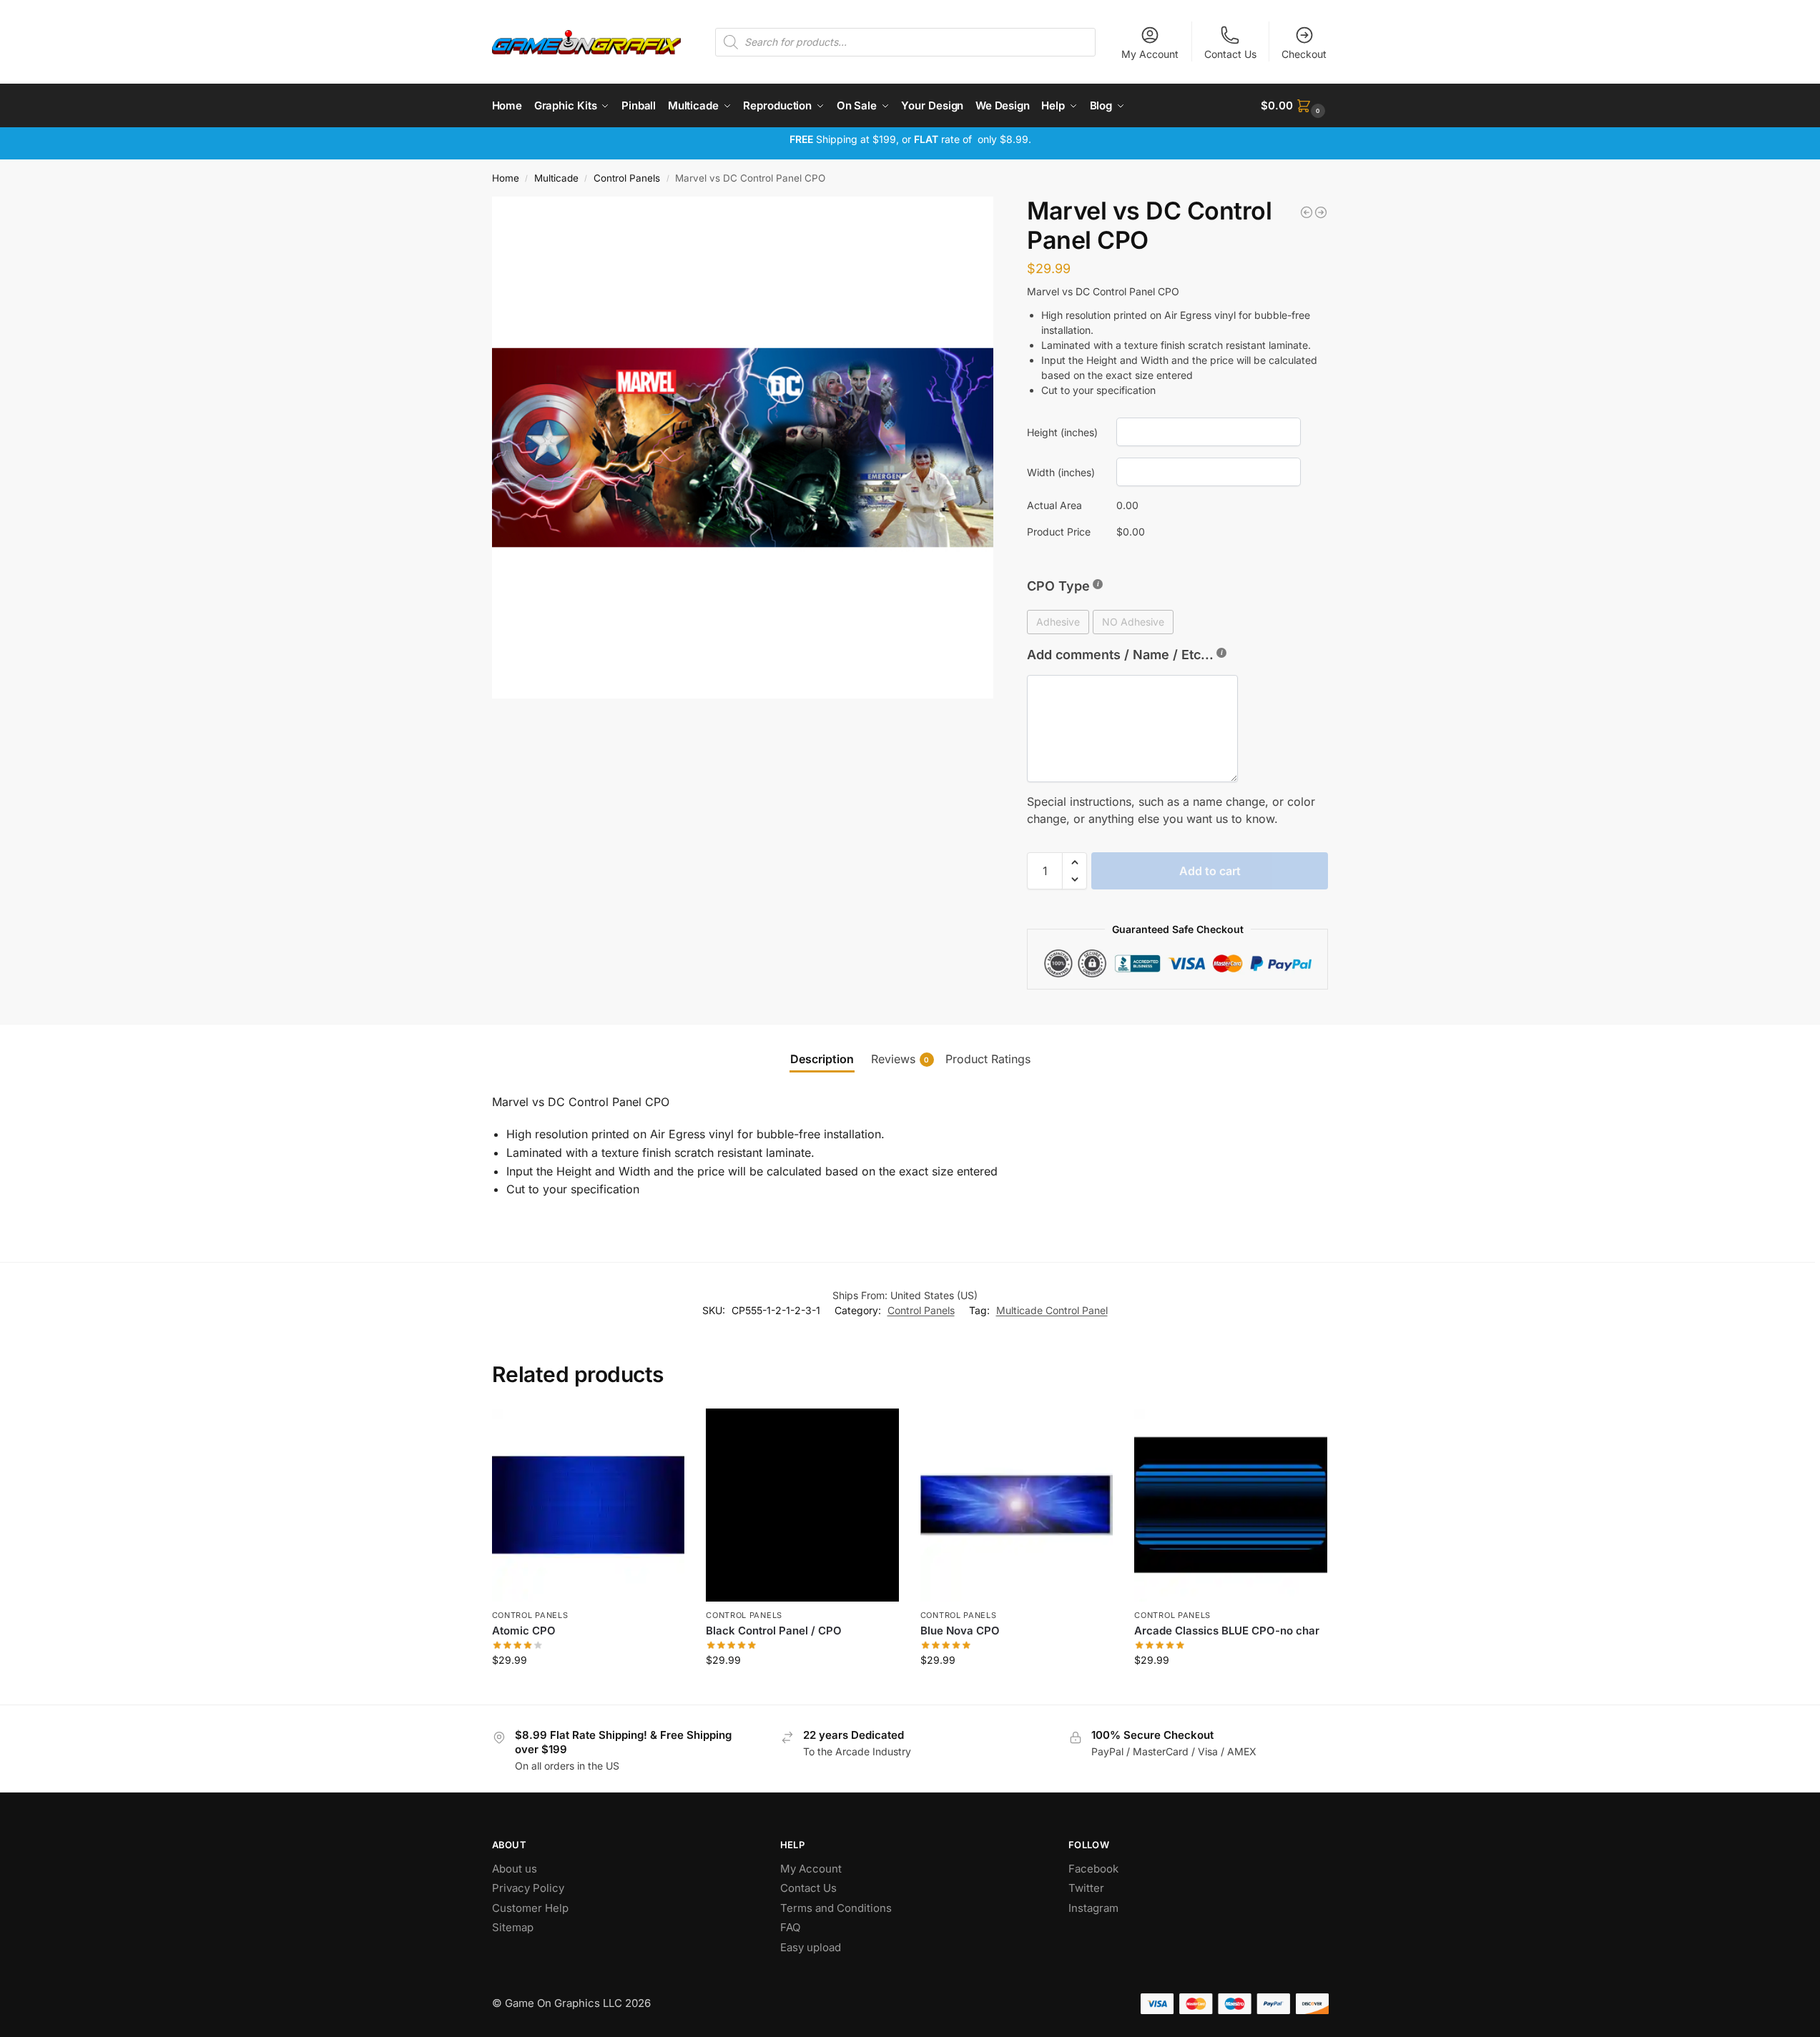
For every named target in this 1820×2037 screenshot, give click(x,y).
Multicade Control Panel (1052, 1310)
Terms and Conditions (836, 1908)
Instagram (1093, 1908)
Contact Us (1230, 54)
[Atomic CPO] (589, 1505)
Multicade (556, 178)
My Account (1150, 54)
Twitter (1086, 1888)
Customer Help (530, 1908)
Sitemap (513, 1927)
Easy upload (811, 1947)
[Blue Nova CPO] (1017, 1505)
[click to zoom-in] (743, 448)
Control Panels (627, 178)
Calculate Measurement (588, 1690)
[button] (1294, 106)
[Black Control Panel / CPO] (802, 1505)
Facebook (1093, 1869)
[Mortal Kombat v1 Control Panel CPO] (1321, 212)
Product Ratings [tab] (988, 1059)
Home (506, 178)
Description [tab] (822, 1059)
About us (516, 1869)
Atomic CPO (524, 1631)
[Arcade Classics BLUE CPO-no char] (1231, 1505)
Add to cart (1210, 871)
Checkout (1304, 54)
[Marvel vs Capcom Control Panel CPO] (1307, 212)
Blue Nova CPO (960, 1631)
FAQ (790, 1927)
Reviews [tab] (900, 1059)
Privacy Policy (528, 1888)
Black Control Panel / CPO (774, 1631)
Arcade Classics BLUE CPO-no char (1227, 1631)
